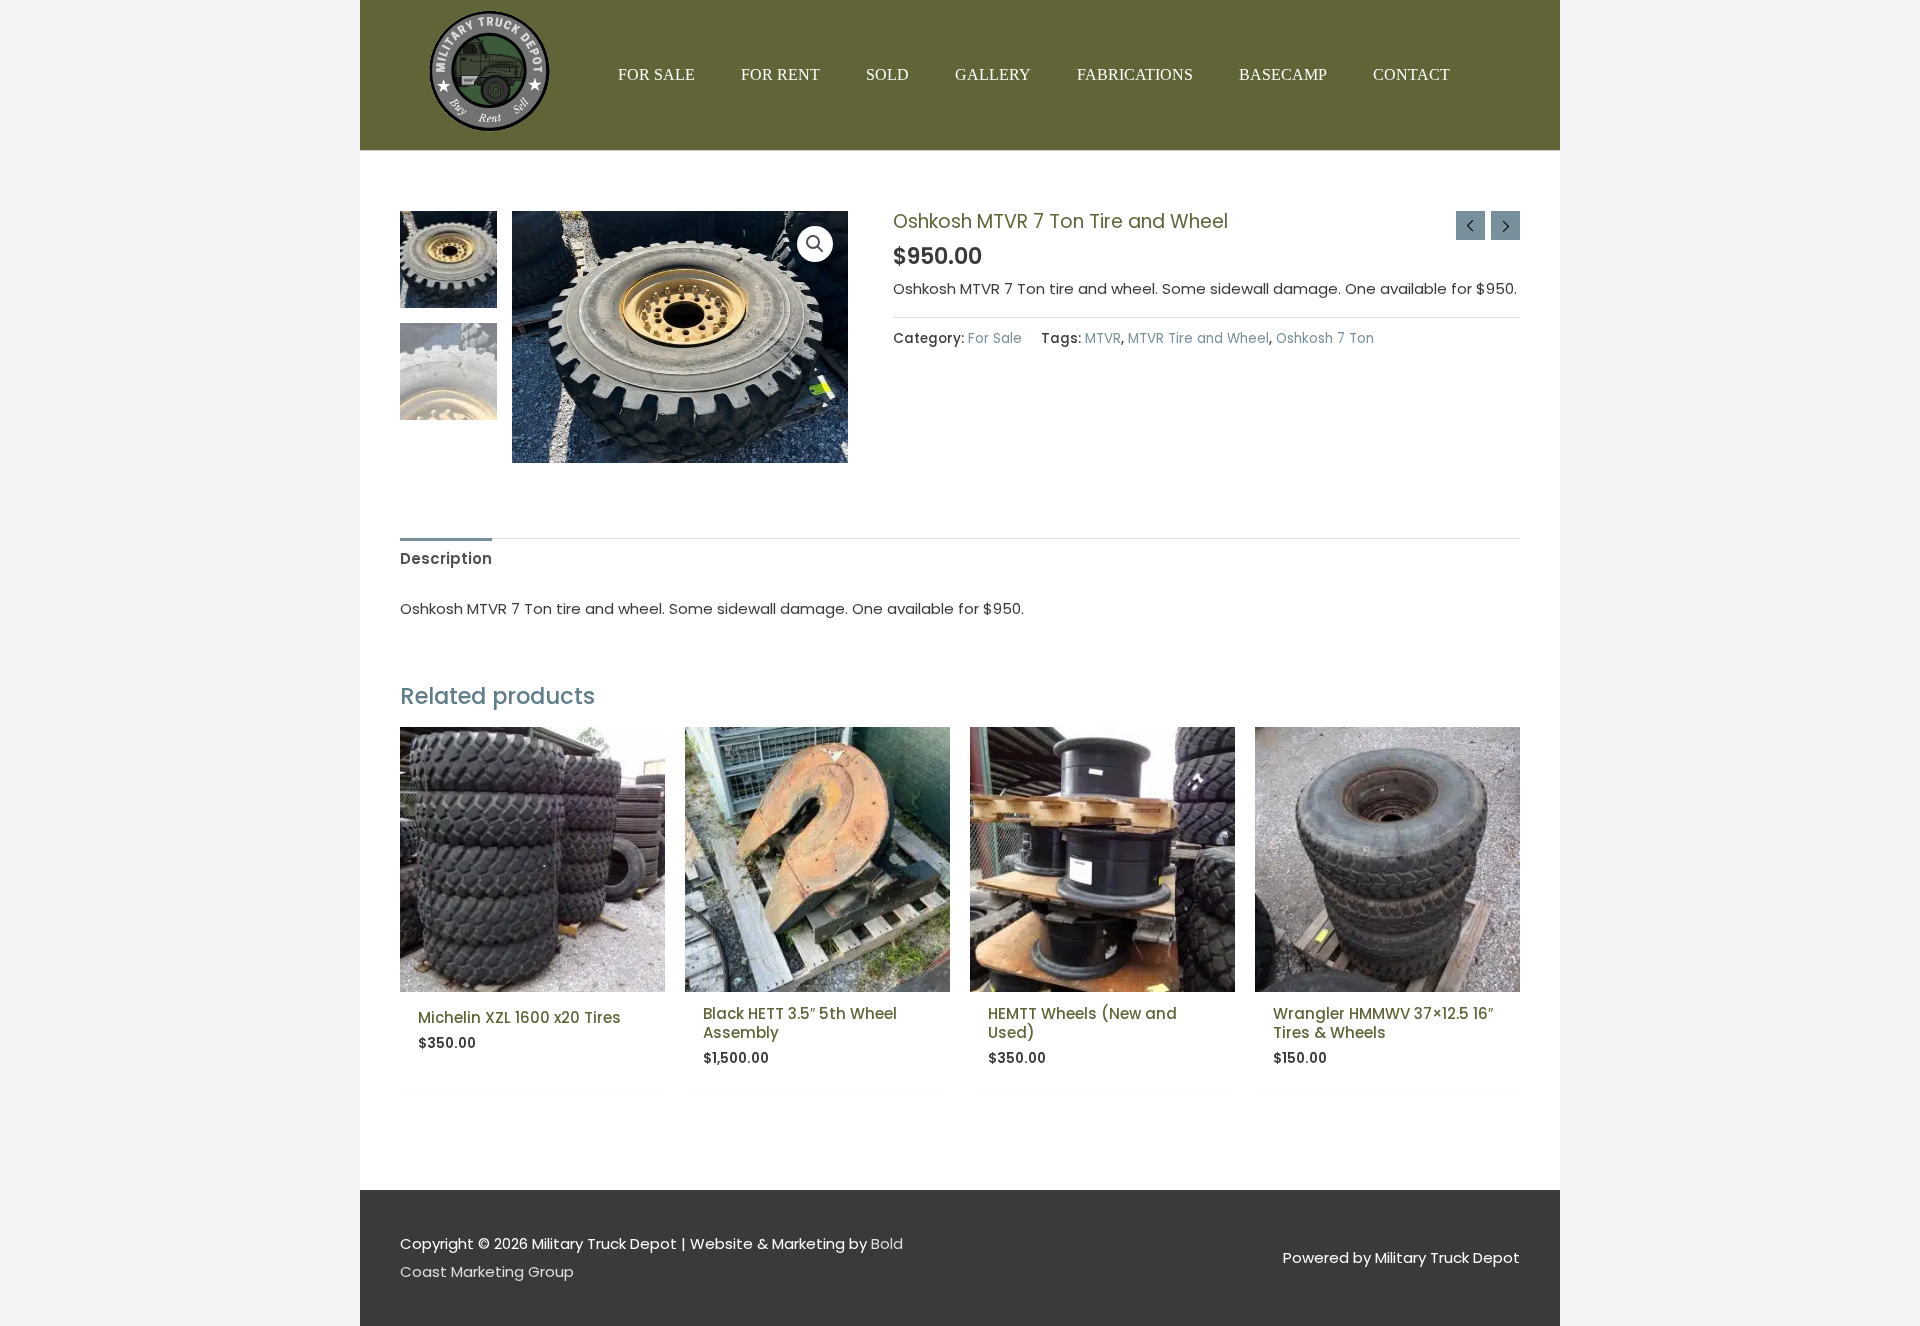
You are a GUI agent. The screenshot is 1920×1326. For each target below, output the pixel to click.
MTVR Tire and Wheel (1198, 338)
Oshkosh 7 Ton (1325, 338)
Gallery (993, 74)
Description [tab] (446, 558)
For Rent (780, 74)
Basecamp (1283, 74)
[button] (815, 244)
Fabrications (1135, 74)
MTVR (1103, 338)
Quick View (532, 975)
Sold (887, 74)
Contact (1411, 74)
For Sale (656, 74)
